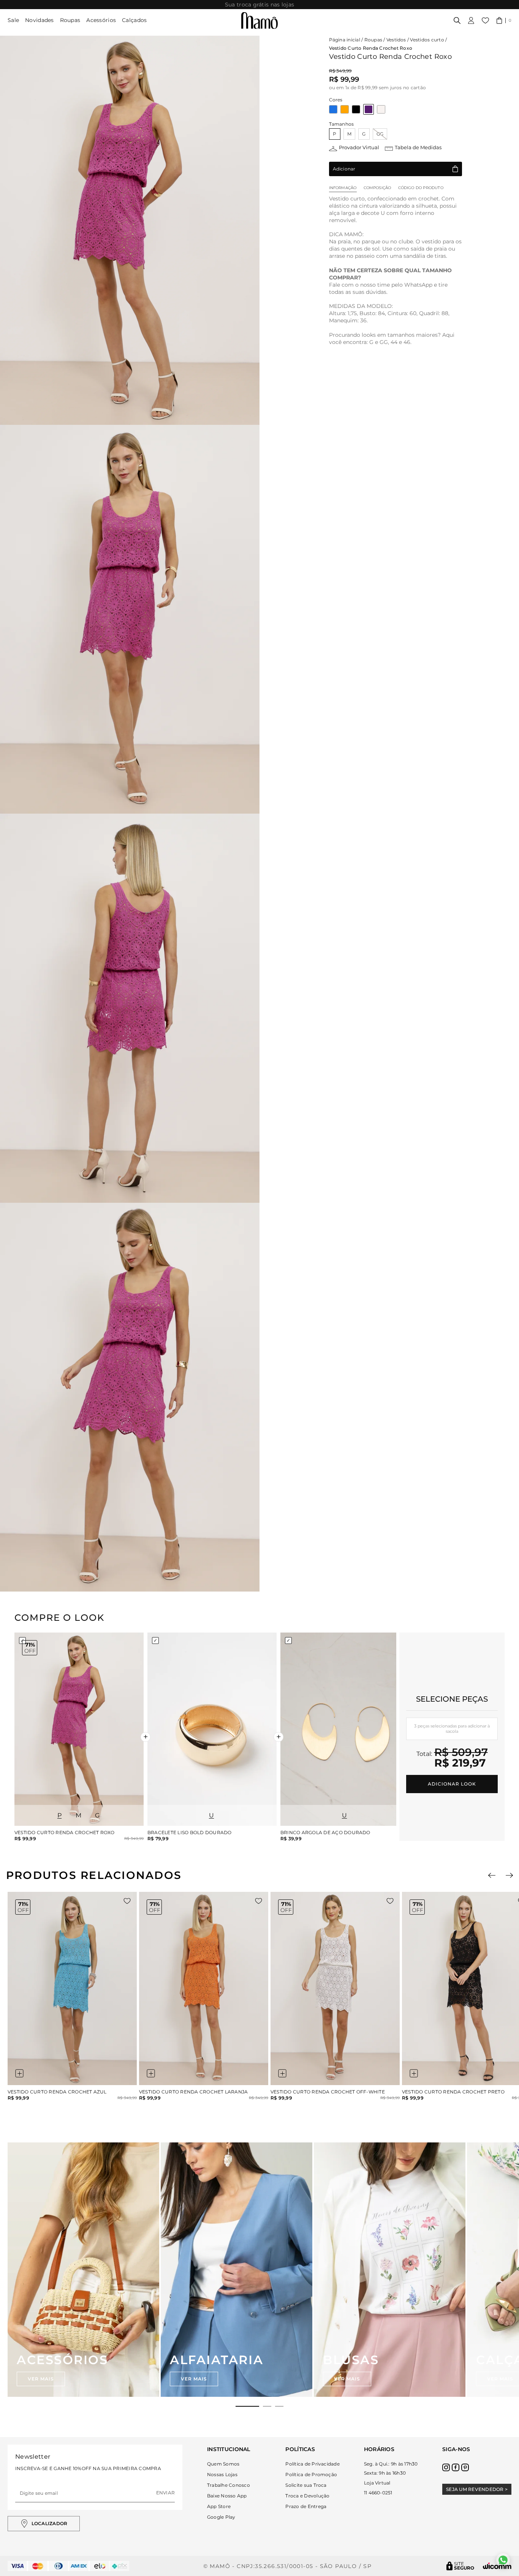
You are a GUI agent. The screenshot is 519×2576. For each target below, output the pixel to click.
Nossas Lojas (222, 2474)
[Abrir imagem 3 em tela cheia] (130, 1008)
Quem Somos (223, 2464)
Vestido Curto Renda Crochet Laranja (193, 2092)
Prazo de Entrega (306, 2506)
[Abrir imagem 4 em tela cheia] (130, 1397)
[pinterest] (465, 2467)
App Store (219, 2506)
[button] (504, 21)
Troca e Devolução (307, 2496)
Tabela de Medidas (418, 147)
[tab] (247, 2406)
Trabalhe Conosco (229, 2485)
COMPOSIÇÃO (377, 188)
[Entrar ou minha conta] (471, 21)
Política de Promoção (311, 2474)
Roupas (70, 20)
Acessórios (101, 20)
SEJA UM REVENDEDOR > (477, 2489)
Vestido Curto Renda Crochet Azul (57, 2092)
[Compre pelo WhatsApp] (503, 2560)
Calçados (134, 20)
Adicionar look (452, 1784)
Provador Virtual (359, 147)
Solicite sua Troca (306, 2485)
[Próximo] (509, 1875)
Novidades (40, 20)
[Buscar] (457, 21)
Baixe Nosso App (227, 2496)
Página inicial (345, 40)
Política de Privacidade (313, 2464)
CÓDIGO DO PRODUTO (421, 188)
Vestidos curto (427, 40)
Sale (13, 20)
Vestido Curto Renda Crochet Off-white (328, 2092)
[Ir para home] (259, 21)
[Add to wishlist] (127, 1901)
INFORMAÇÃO (343, 188)
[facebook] (456, 2467)
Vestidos (396, 40)
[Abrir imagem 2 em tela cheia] (130, 619)
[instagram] (446, 2467)
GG (380, 134)
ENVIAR (165, 2493)
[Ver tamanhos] (19, 2073)
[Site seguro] (460, 2566)
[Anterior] (492, 1875)
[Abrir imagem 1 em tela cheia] (130, 230)
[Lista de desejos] (485, 21)
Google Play (221, 2517)
